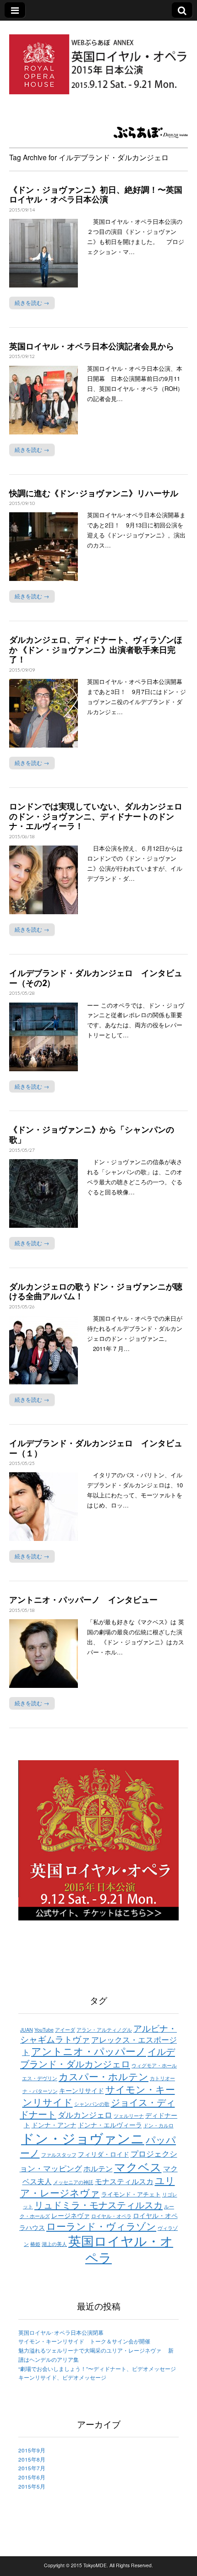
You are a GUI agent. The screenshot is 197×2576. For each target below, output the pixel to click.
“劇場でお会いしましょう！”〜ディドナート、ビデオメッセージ (97, 2369)
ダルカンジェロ (85, 2114)
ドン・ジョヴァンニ (83, 2137)
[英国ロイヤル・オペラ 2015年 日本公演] (98, 59)
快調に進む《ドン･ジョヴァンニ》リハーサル (94, 493)
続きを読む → (32, 303)
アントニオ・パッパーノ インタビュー (83, 1600)
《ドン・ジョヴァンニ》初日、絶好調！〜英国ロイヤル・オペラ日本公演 (96, 195)
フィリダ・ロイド (104, 2154)
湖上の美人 (54, 2244)
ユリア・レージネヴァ (98, 2186)
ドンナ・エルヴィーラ (110, 2124)
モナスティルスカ (124, 2181)
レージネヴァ (71, 2215)
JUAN (27, 2030)
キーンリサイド (82, 2090)
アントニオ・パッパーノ (89, 2051)
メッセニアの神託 (73, 2182)
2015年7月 (32, 2468)
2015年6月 (32, 2477)
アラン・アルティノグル (104, 2030)
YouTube (44, 2030)
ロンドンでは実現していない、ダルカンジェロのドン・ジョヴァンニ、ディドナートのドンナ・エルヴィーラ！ (96, 816)
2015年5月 (32, 2486)
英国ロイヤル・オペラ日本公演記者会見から (92, 346)
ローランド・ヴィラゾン (101, 2226)
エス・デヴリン (40, 2078)
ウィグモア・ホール (154, 2065)
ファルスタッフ (59, 2155)
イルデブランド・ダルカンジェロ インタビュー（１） (96, 1448)
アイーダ (65, 2030)
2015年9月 (32, 2450)
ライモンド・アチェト (131, 2194)
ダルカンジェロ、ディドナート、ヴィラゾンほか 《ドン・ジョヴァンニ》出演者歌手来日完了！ (96, 649)
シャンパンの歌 (92, 2104)
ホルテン (98, 2168)
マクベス (138, 2166)
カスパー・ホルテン (104, 2076)
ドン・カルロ (159, 2125)
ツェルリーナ (129, 2116)
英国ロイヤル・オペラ (121, 2249)
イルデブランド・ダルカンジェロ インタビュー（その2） (96, 978)
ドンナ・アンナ (54, 2124)
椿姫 (35, 2244)
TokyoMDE (95, 2565)
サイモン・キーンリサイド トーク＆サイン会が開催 (84, 2341)
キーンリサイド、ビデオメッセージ (62, 2377)
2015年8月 (32, 2459)
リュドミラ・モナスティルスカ (98, 2205)
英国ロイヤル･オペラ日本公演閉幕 (64, 2332)
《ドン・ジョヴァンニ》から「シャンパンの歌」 (92, 1134)
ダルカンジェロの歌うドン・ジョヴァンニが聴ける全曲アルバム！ (96, 1291)
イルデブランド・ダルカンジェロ (98, 2057)
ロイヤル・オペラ (111, 2216)
